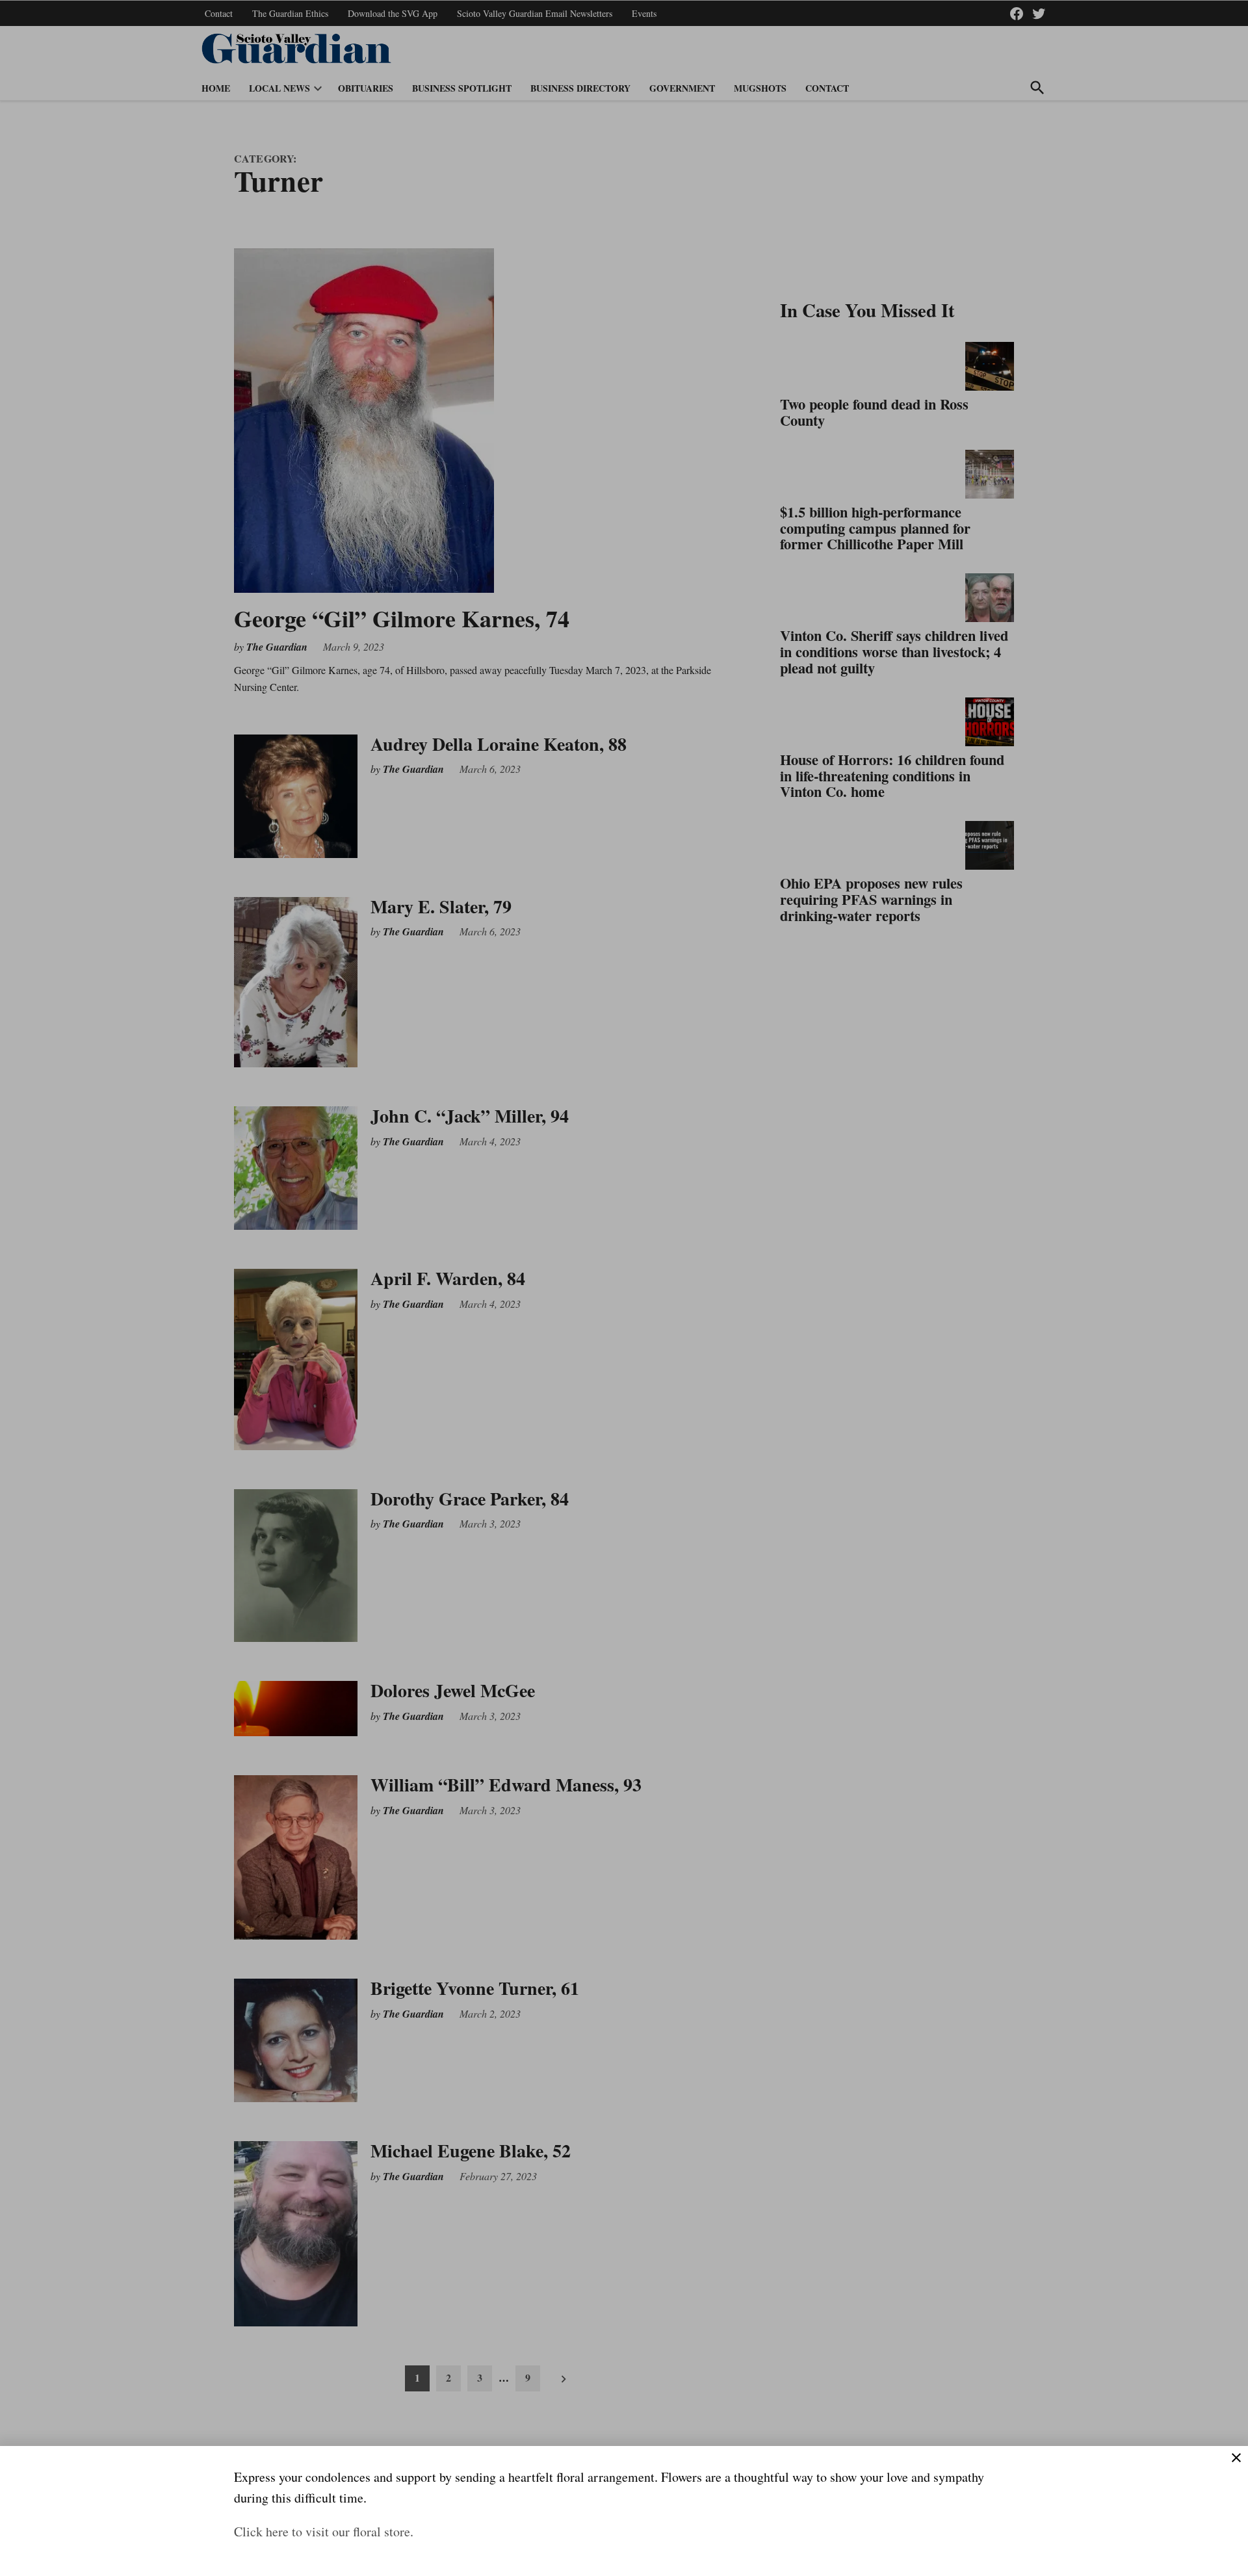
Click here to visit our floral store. (324, 2531)
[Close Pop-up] (1236, 2458)
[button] (624, 1288)
